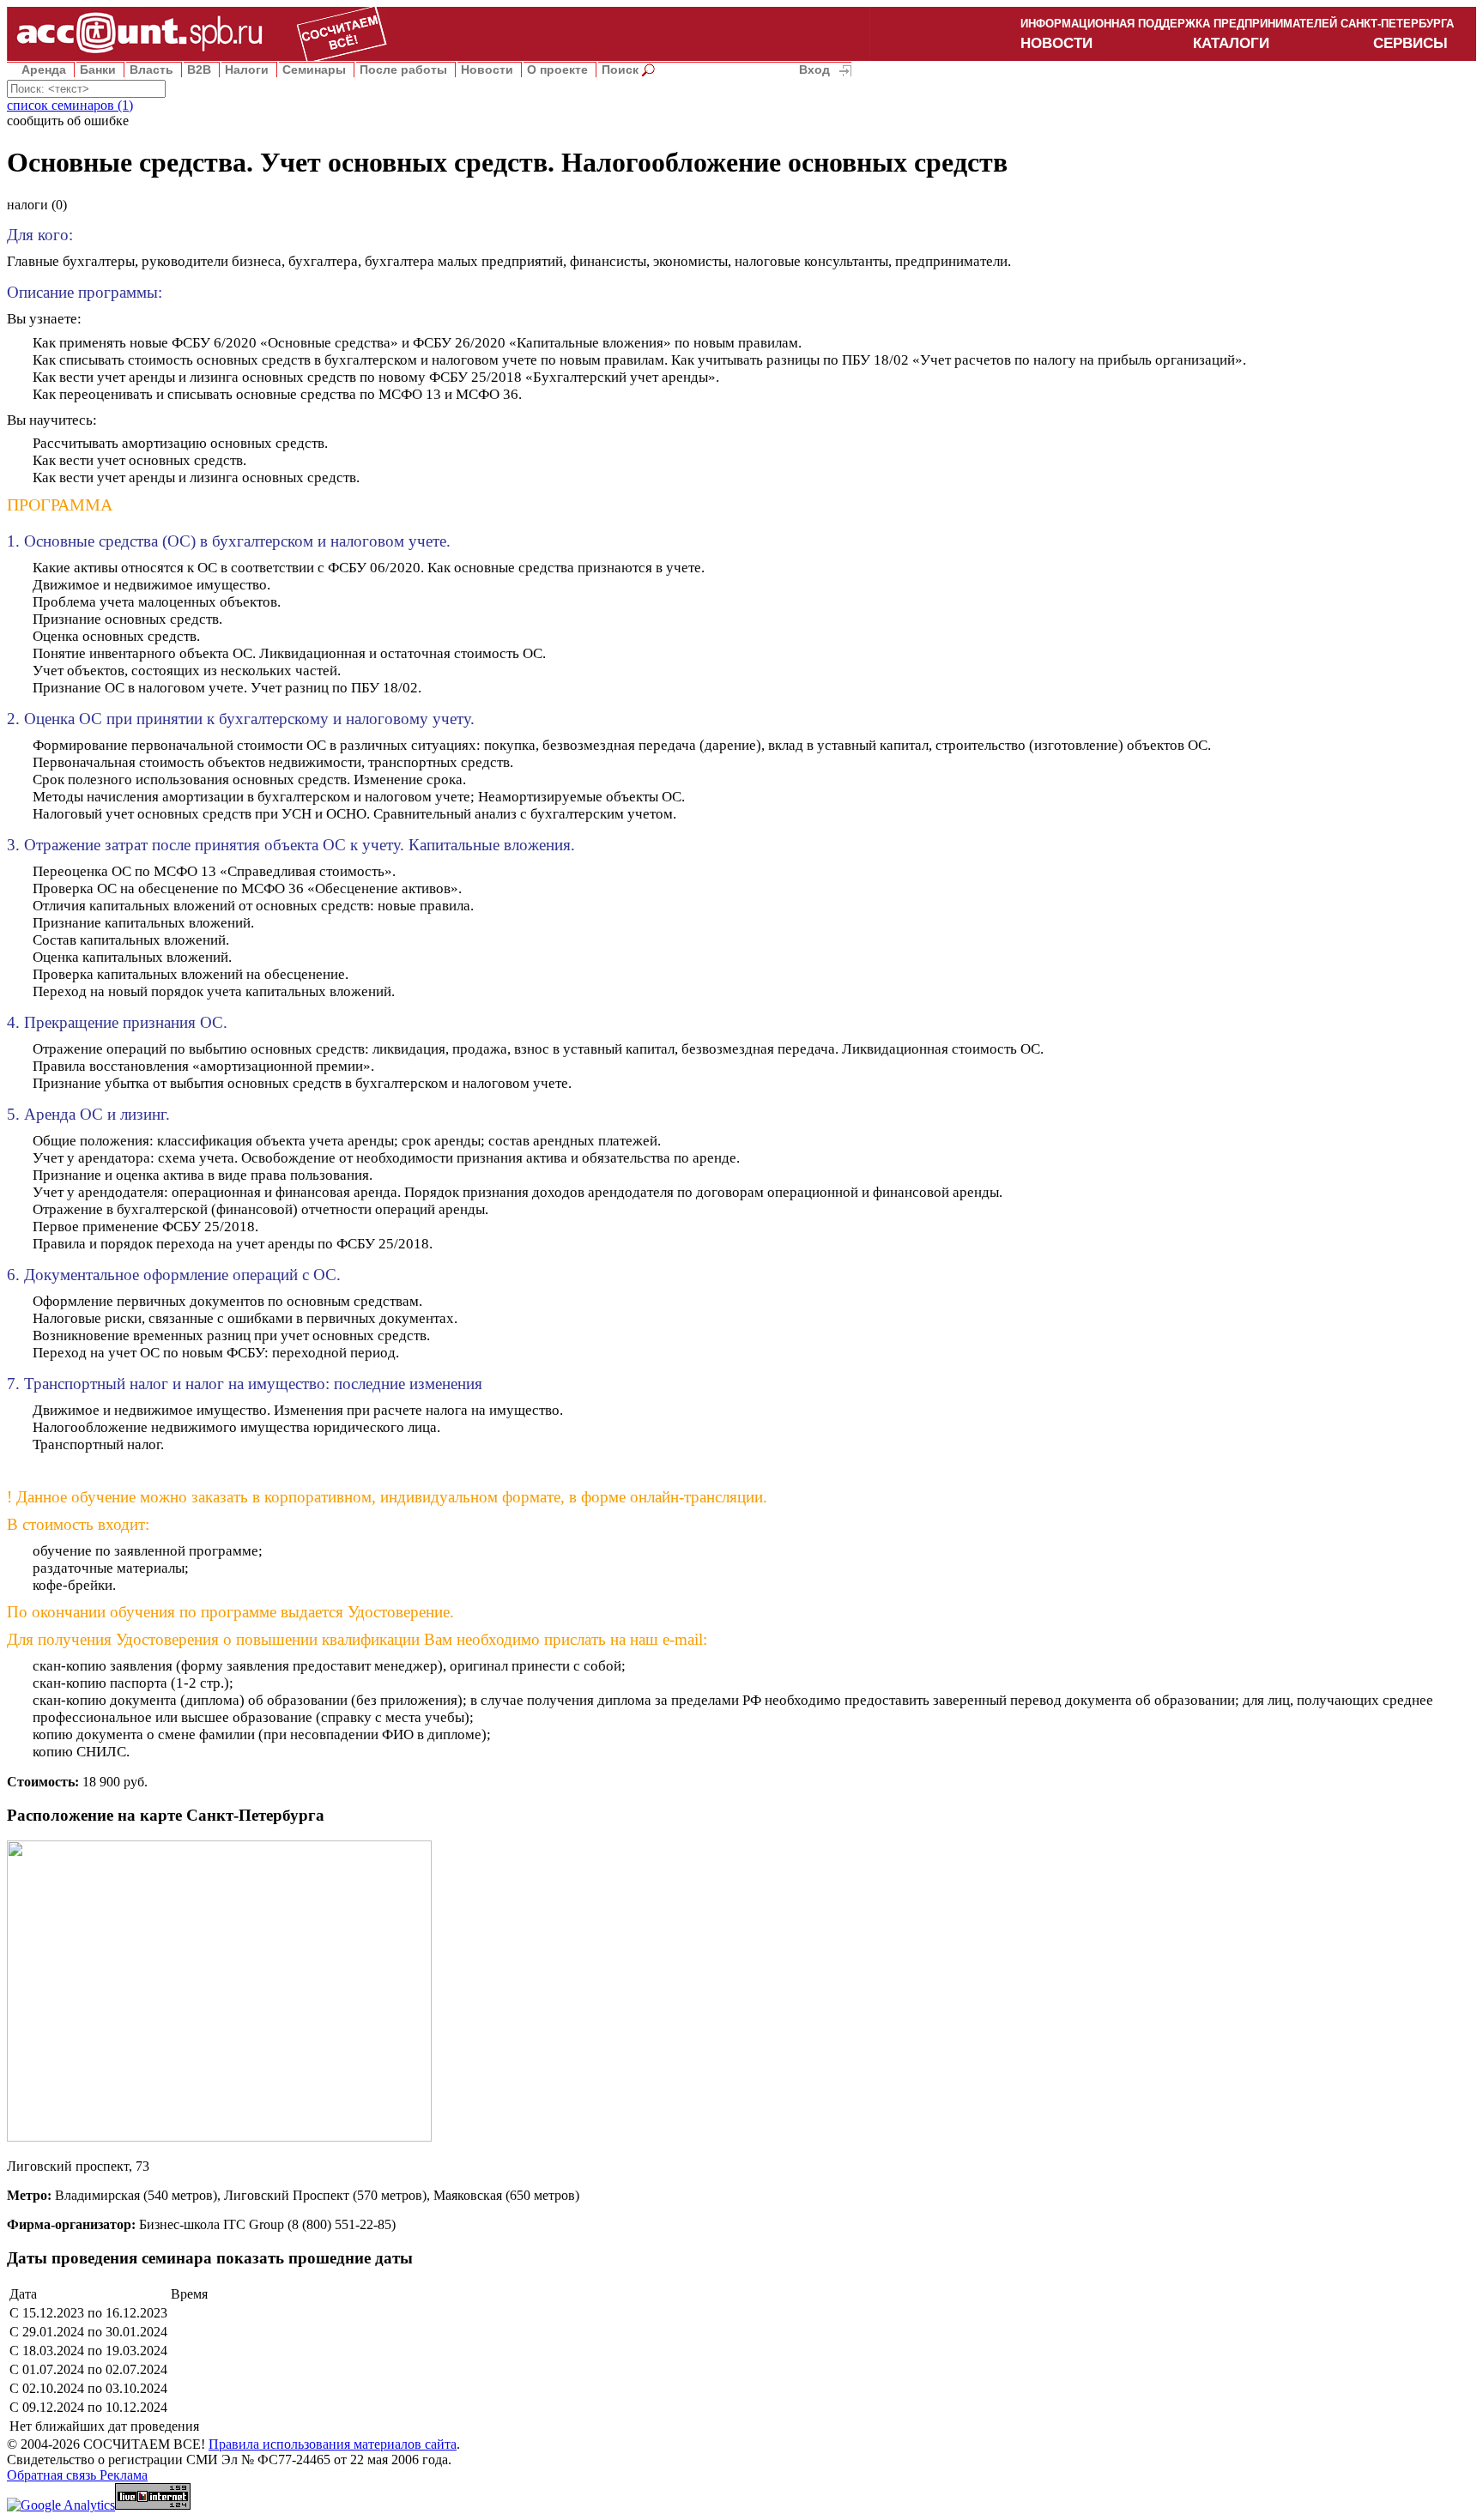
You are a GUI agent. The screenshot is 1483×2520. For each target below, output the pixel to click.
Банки (98, 69)
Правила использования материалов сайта (333, 2444)
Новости (487, 69)
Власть (151, 69)
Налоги (247, 69)
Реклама (124, 2475)
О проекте (557, 69)
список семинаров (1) (70, 105)
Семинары (314, 69)
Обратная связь (53, 2475)
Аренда (44, 69)
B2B (199, 69)
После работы (403, 69)
